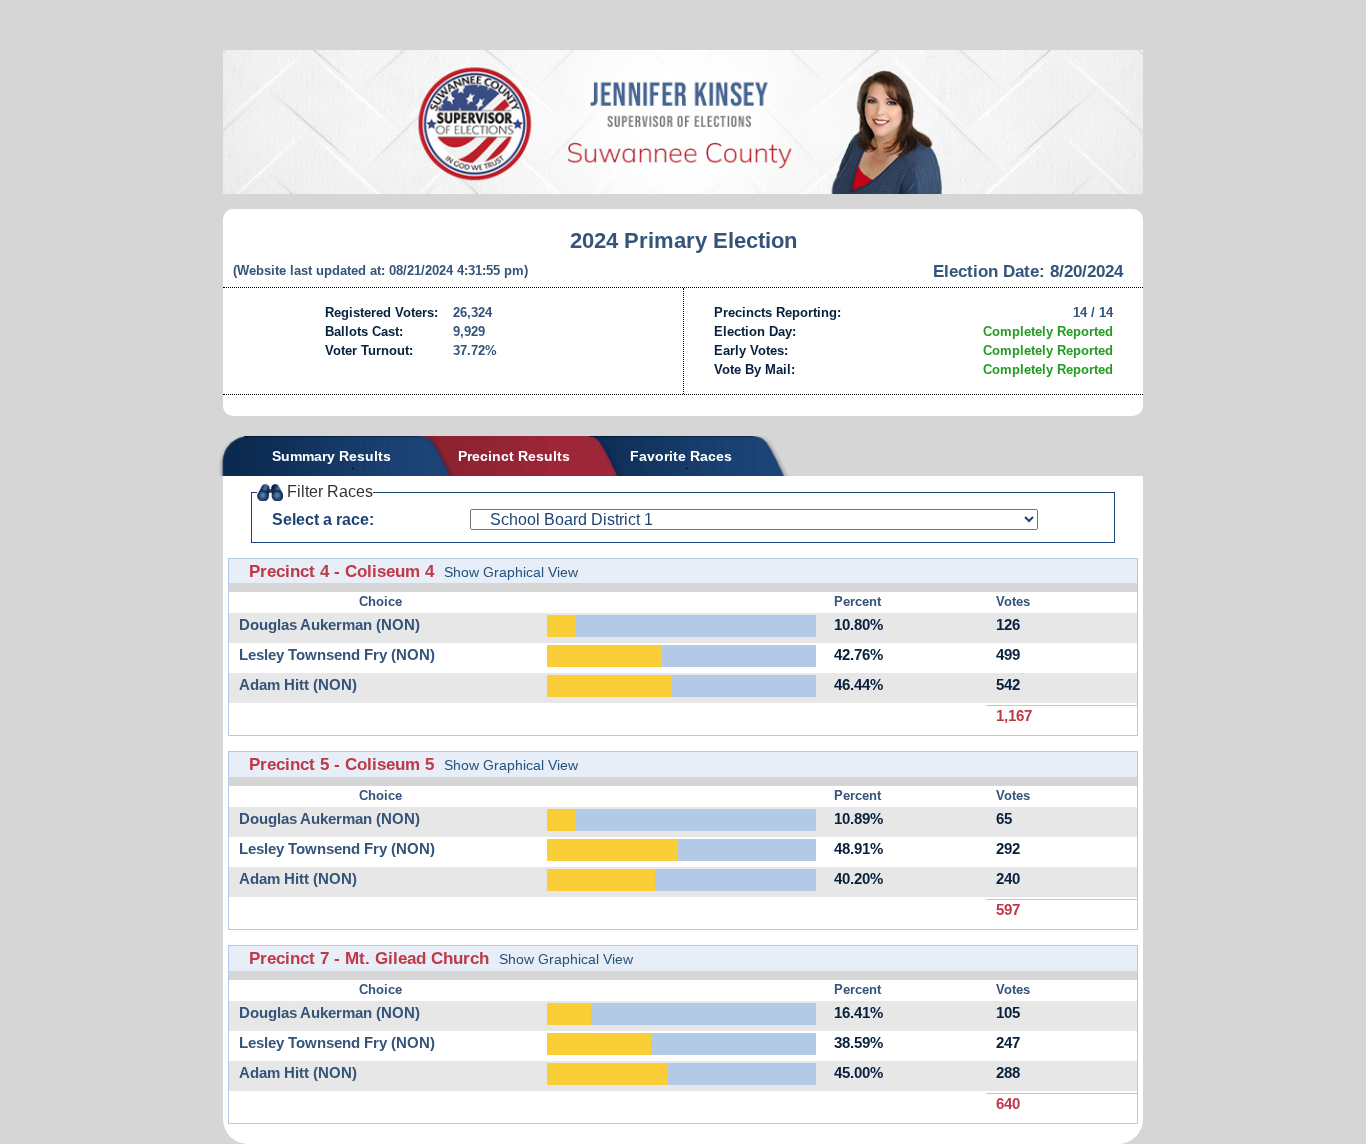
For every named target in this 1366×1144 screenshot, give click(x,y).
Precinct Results (514, 456)
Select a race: (323, 519)
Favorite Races (681, 456)
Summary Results (331, 456)
